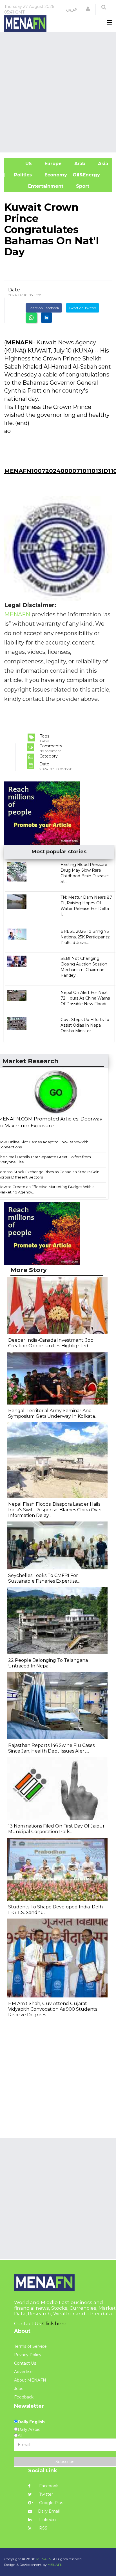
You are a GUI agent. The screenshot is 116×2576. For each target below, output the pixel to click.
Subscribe (65, 2462)
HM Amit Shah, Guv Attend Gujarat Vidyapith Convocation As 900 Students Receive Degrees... (53, 2009)
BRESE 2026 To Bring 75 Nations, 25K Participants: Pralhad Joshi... (85, 937)
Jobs (19, 2389)
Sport (79, 186)
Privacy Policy (28, 2355)
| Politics (21, 175)
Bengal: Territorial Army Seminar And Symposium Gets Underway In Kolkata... (53, 1413)
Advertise (23, 2372)
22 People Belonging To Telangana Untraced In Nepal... (48, 1663)
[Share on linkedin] (46, 318)
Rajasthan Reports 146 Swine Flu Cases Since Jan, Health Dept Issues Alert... (51, 1748)
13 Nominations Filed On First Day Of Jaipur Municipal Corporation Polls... (56, 1829)
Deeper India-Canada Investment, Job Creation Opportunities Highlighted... (51, 1343)
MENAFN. (44, 2559)
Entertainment (37, 186)
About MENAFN (30, 2380)
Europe (52, 164)
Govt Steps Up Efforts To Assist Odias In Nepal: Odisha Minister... (85, 1025)
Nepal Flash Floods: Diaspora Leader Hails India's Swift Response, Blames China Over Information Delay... (55, 1510)
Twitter (45, 2494)
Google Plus (51, 2503)
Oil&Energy (93, 175)
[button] (88, 9)
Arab (79, 164)
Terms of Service (30, 2346)
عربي (72, 9)
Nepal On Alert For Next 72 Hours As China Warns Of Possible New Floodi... (85, 998)
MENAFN (19, 342)
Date (14, 290)
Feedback (24, 2397)
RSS (43, 2528)
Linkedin (47, 2520)
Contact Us (25, 2363)
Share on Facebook (44, 308)
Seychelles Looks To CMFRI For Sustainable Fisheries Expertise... (44, 1578)
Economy (55, 175)
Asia (102, 164)
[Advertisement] (58, 92)
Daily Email (49, 2511)
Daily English (31, 2422)
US (21, 164)
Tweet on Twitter (82, 308)
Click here (54, 2324)
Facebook (48, 2486)
